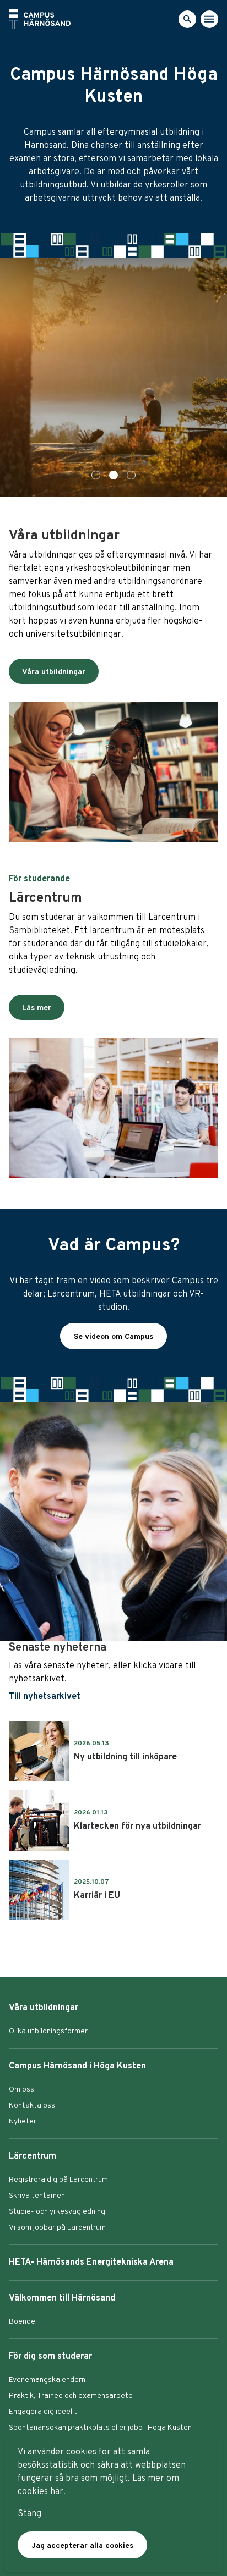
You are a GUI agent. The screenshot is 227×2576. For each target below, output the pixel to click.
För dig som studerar (50, 2357)
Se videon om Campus (113, 1337)
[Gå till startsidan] (40, 19)
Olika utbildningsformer (48, 2031)
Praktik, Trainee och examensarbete (71, 2396)
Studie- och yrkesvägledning (57, 2212)
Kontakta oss (32, 2106)
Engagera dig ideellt (43, 2412)
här (57, 2492)
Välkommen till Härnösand (62, 2298)
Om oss (21, 2090)
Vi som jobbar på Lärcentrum (57, 2228)
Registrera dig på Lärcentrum (58, 2180)
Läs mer (37, 1008)
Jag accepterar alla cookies (82, 2546)
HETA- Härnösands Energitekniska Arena (91, 2263)
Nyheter (23, 2122)
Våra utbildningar (54, 672)
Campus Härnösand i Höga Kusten (77, 2066)
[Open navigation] (209, 19)
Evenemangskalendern (47, 2380)
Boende (22, 2322)
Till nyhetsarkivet (45, 1697)
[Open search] (187, 19)
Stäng (29, 2514)
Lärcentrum (33, 2156)
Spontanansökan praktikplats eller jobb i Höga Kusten (100, 2428)
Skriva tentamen (37, 2196)
